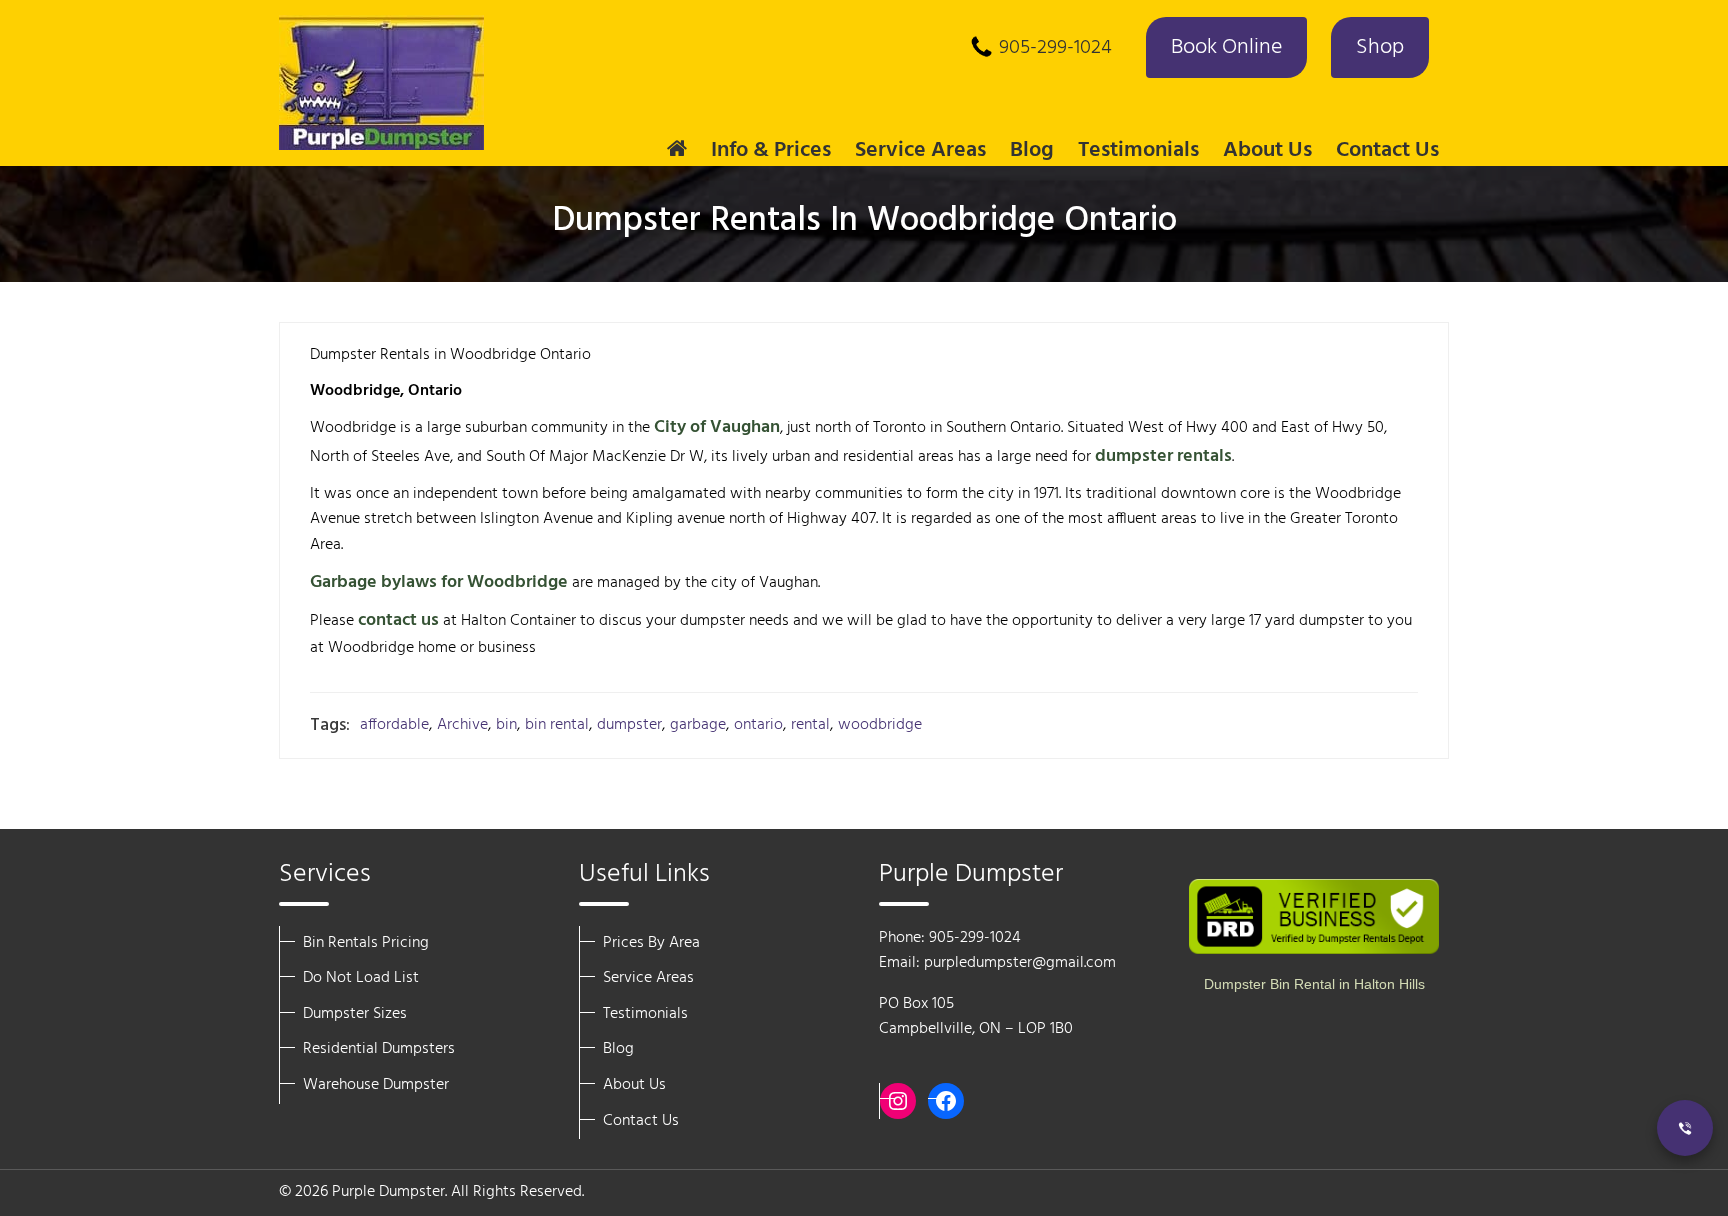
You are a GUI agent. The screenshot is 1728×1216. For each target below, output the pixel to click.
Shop (1380, 47)
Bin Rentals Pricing (366, 943)
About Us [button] (1267, 151)
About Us (634, 1085)
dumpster (629, 725)
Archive (462, 725)
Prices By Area (651, 943)
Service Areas (648, 978)
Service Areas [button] (920, 151)
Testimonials (1138, 151)
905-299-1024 (1055, 48)
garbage (698, 725)
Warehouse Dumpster (376, 1085)
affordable (394, 725)
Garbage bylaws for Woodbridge (439, 582)
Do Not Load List (361, 978)
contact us (398, 620)
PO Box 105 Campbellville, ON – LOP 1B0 (976, 1017)
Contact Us (1387, 151)
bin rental (557, 725)
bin (506, 725)
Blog (1032, 151)
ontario (758, 725)
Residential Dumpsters (379, 1049)
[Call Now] (1685, 1128)
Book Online (1226, 47)
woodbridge (880, 725)
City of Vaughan (717, 427)
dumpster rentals (1163, 456)
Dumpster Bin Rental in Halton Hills (1314, 984)
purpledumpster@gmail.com (1020, 963)
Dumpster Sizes (355, 1014)
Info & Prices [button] (771, 151)
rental (810, 725)
